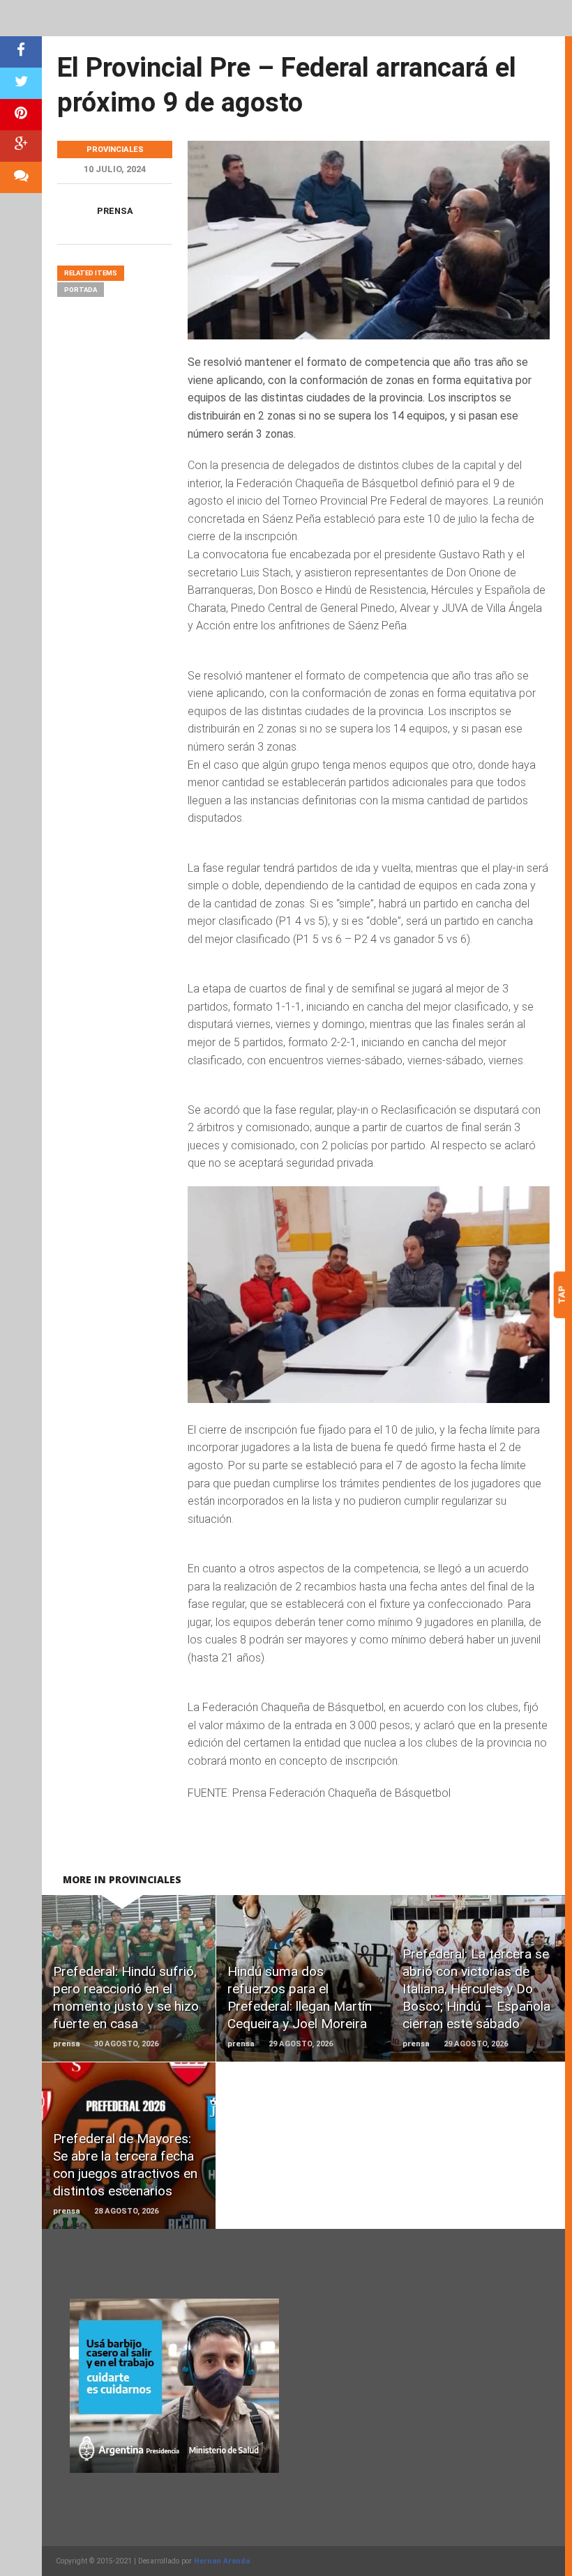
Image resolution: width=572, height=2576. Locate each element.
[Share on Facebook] (21, 52)
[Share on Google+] (21, 146)
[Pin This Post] (21, 115)
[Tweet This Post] (21, 83)
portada (81, 290)
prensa (115, 211)
